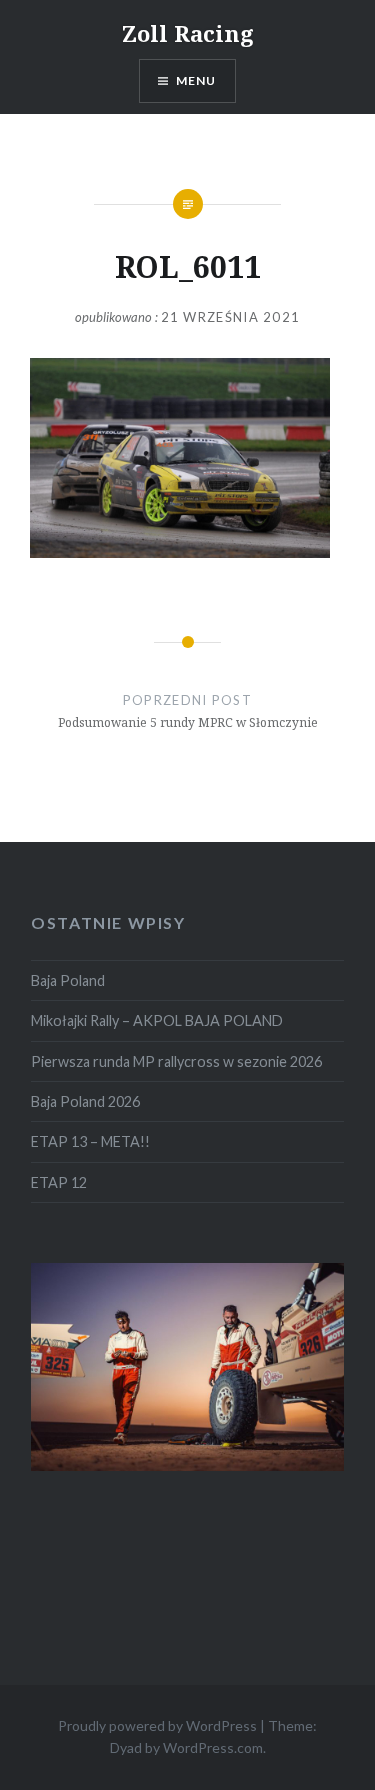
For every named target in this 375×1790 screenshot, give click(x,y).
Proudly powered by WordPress (157, 1725)
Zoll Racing (188, 33)
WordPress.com (213, 1747)
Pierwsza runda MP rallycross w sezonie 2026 (176, 1061)
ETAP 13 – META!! (90, 1141)
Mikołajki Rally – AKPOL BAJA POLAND (157, 1020)
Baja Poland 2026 (85, 1101)
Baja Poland (68, 980)
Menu (196, 80)
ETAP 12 (59, 1182)
